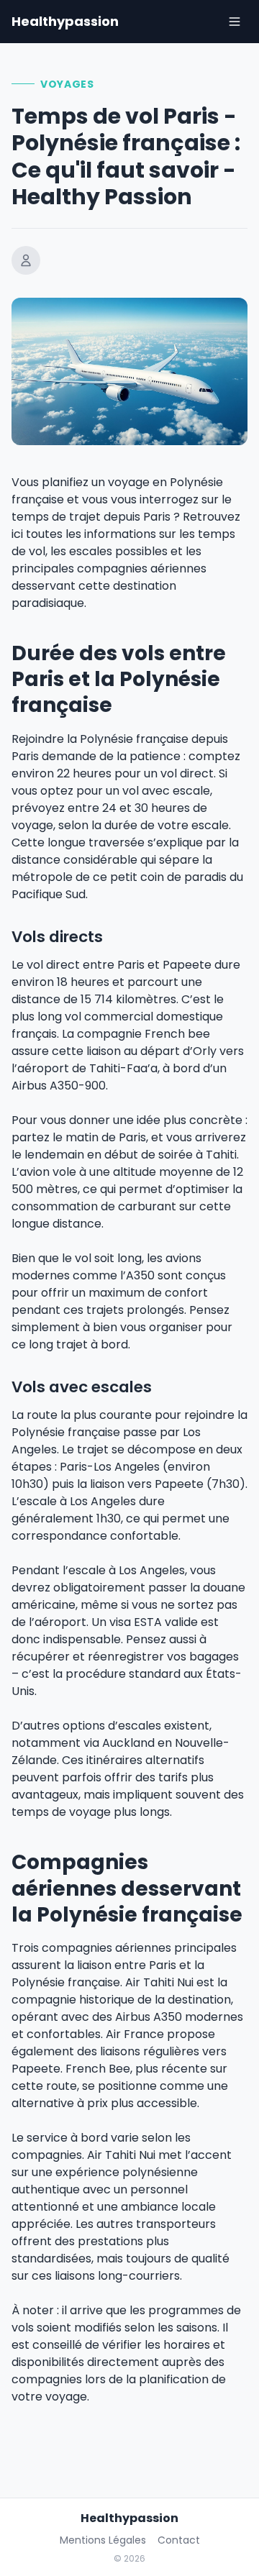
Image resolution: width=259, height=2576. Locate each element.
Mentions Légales (103, 2540)
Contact (179, 2540)
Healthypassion (65, 21)
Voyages (67, 84)
